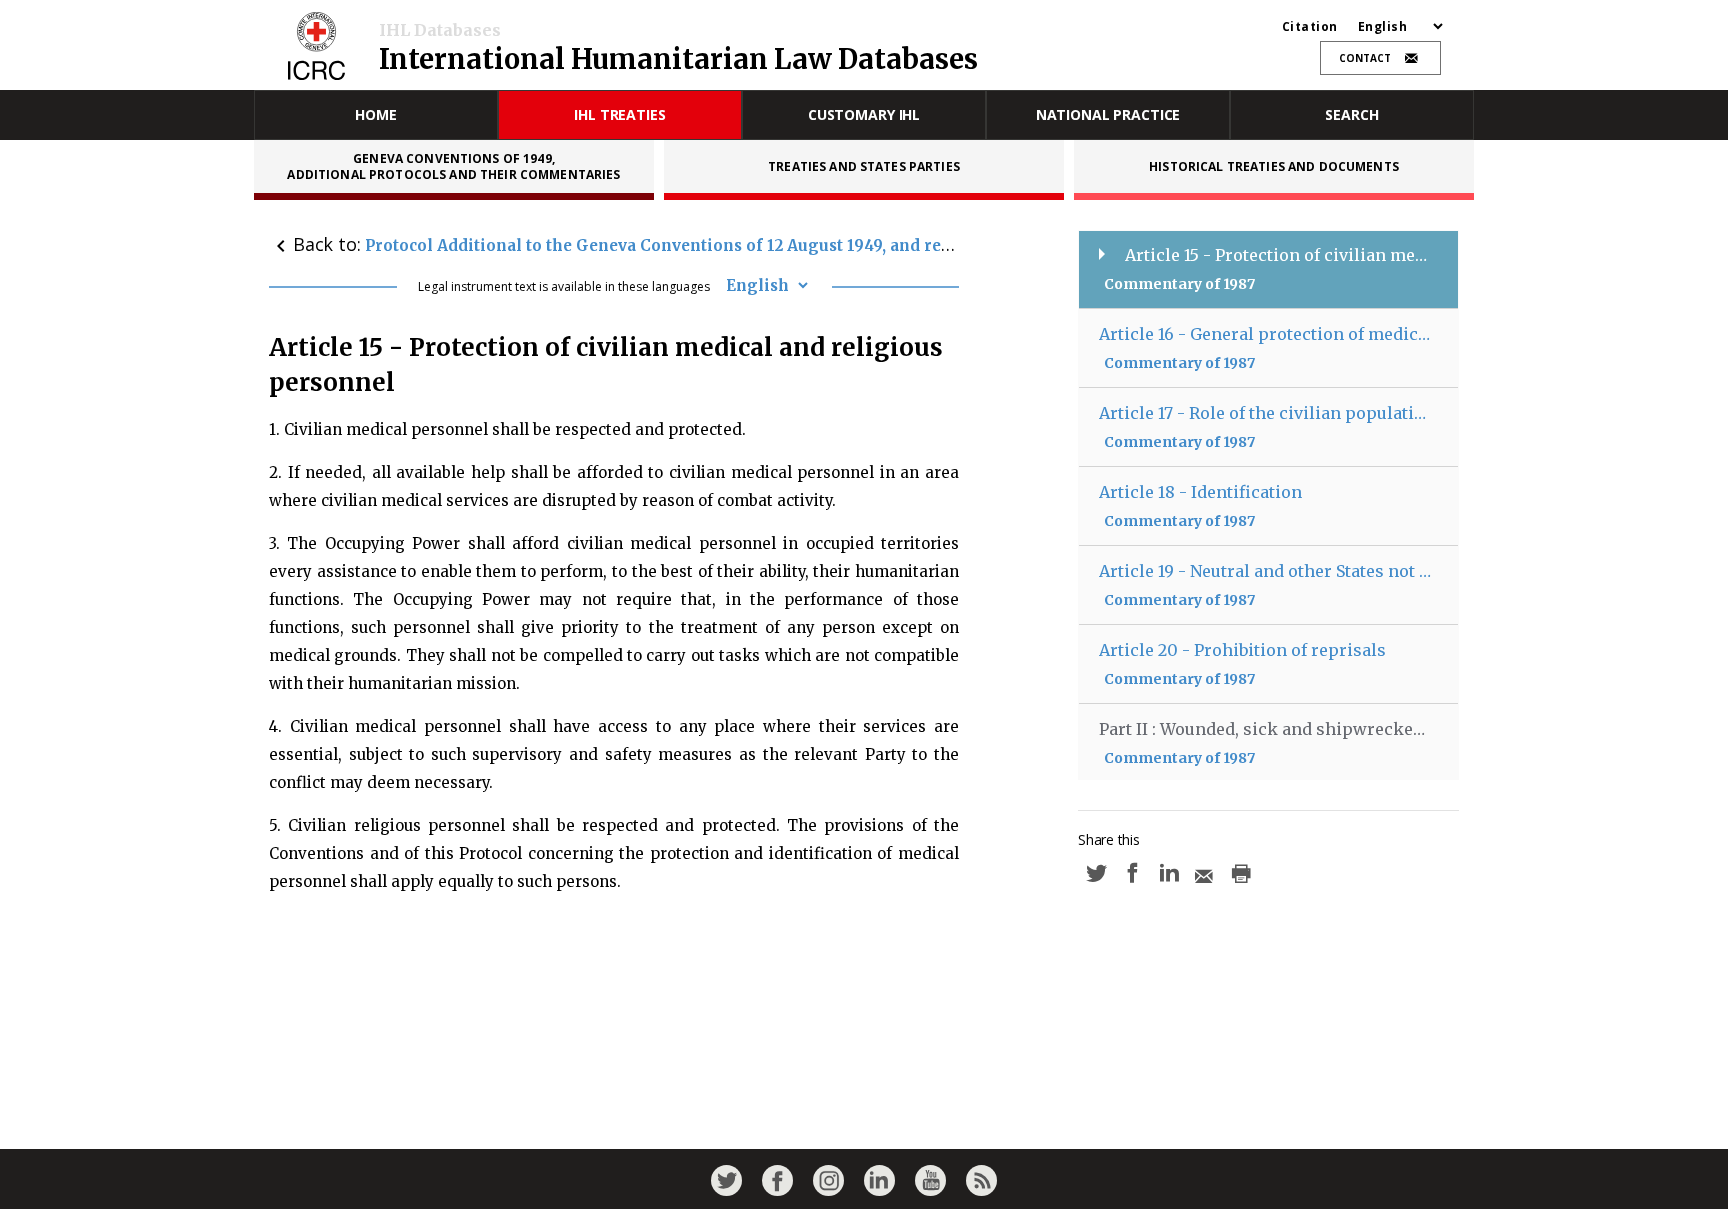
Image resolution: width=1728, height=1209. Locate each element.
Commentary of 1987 (1179, 284)
